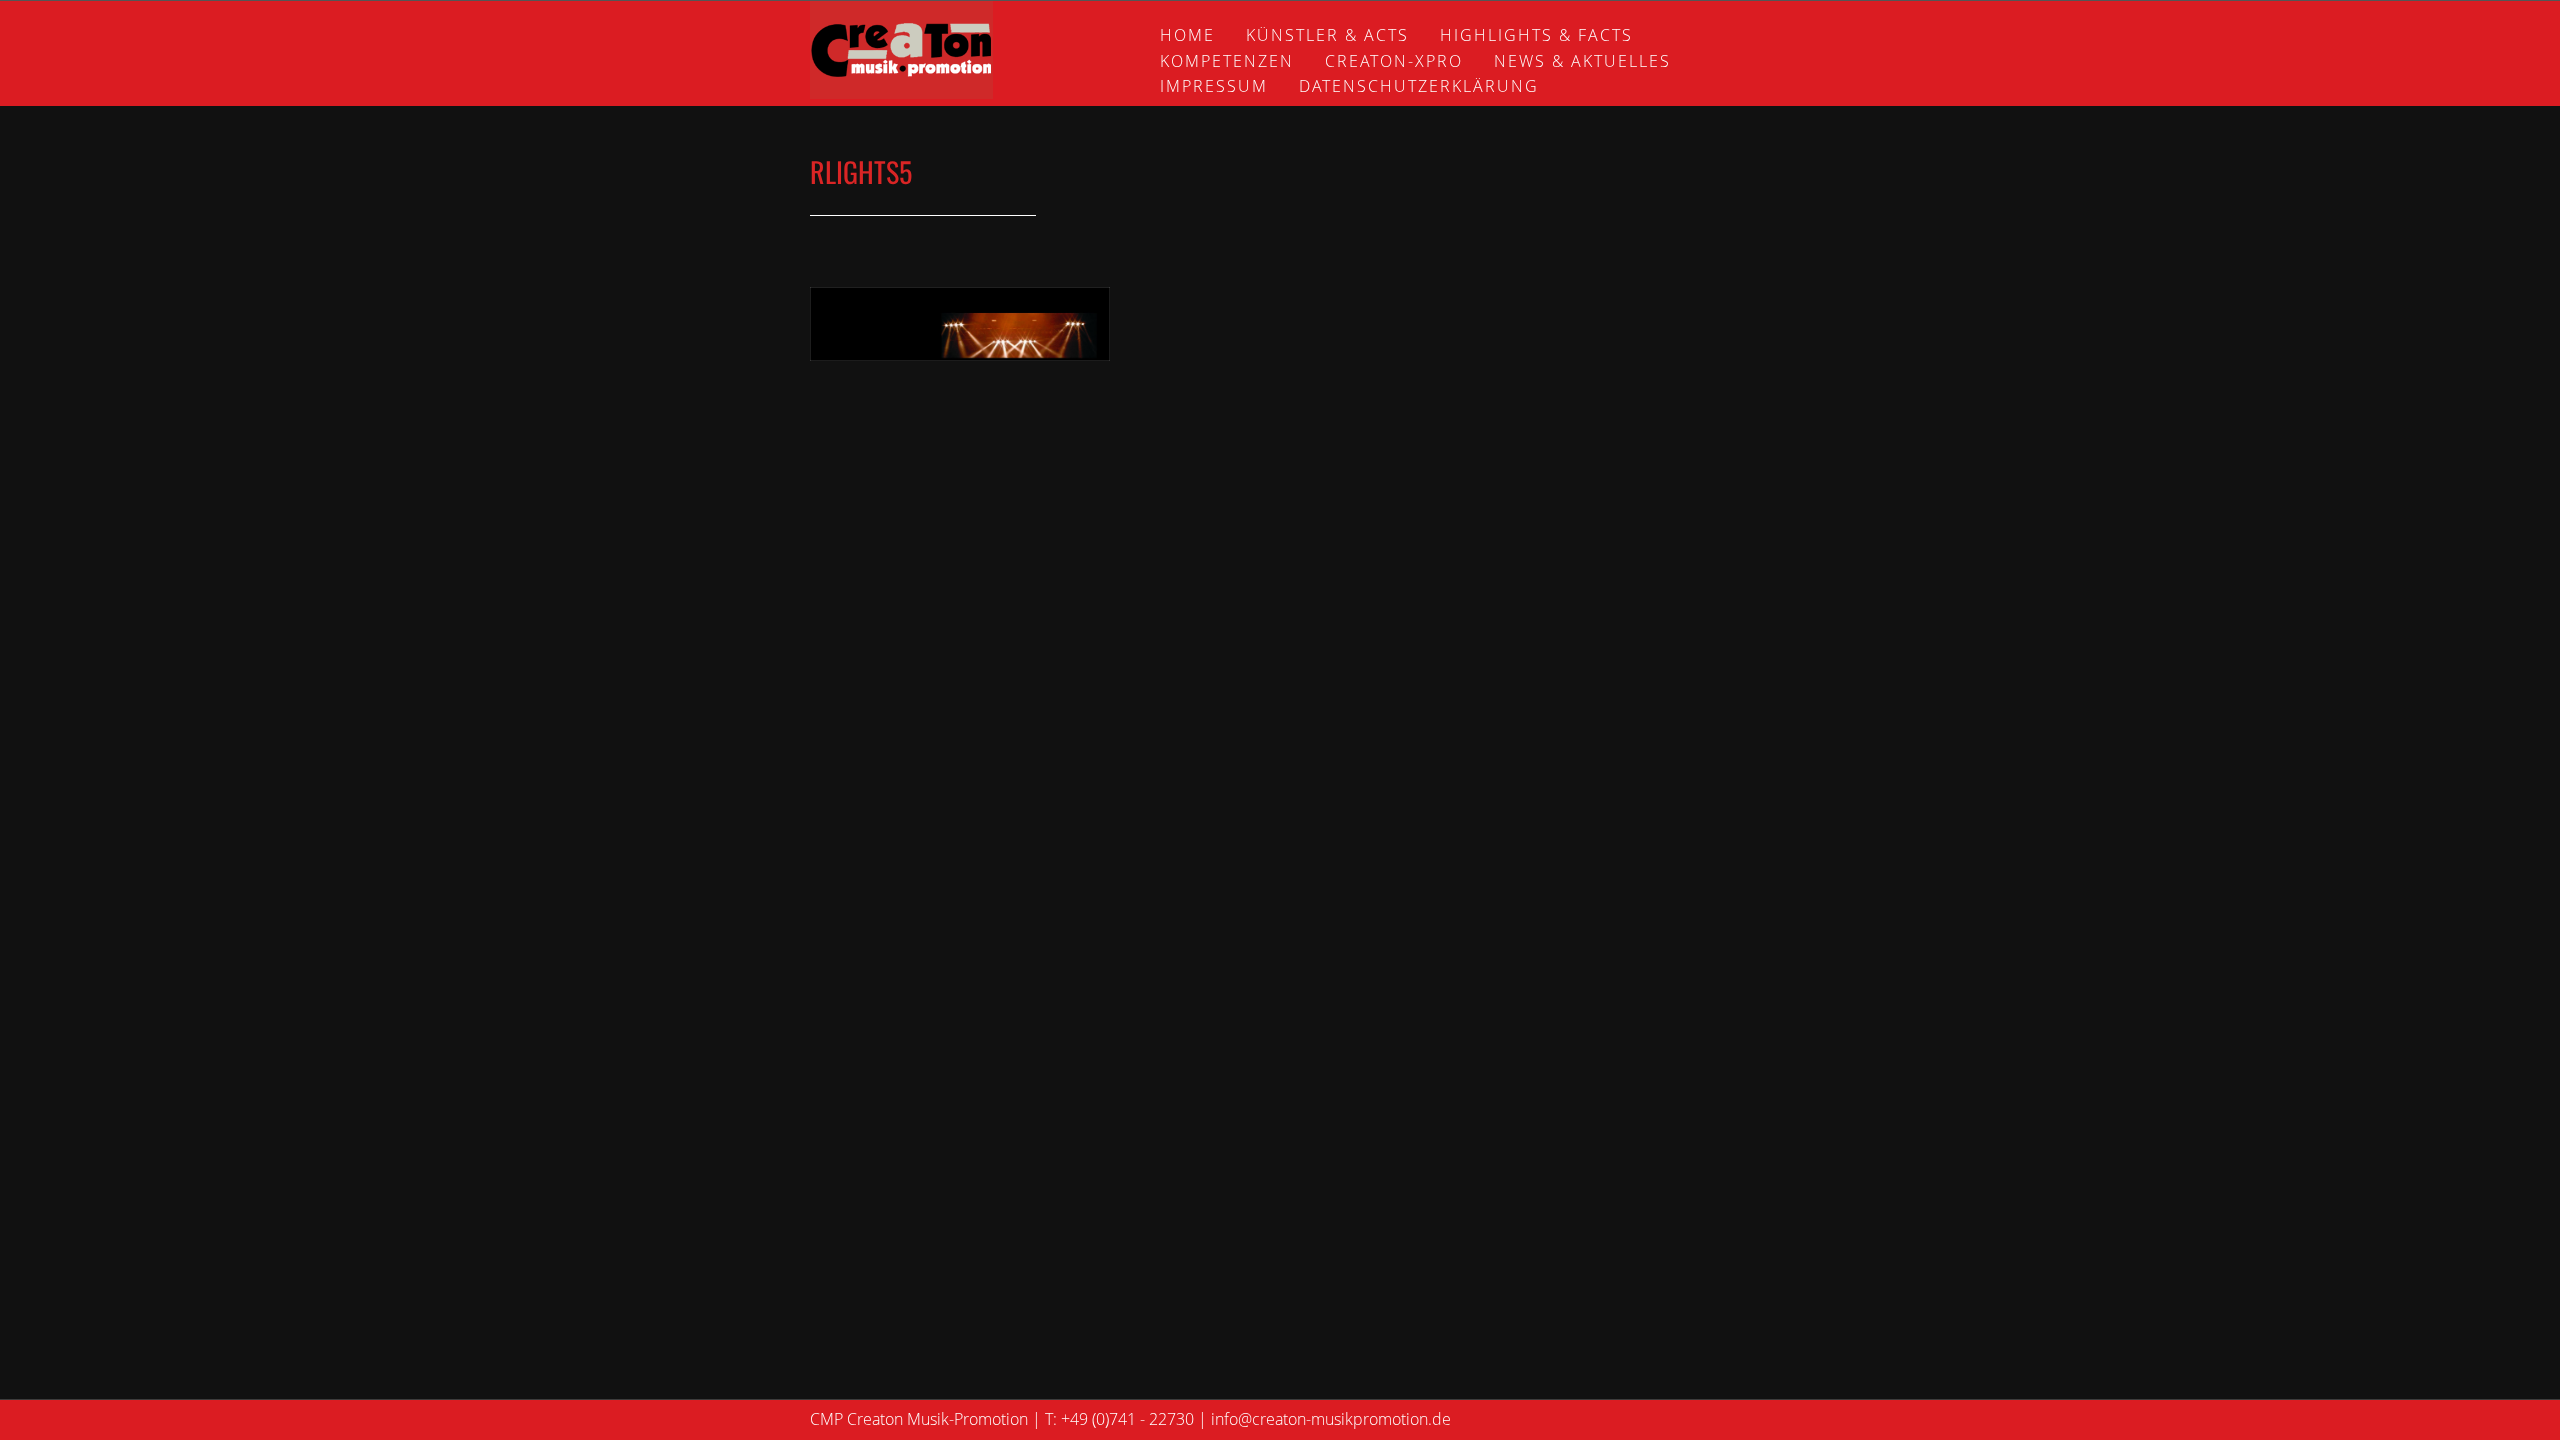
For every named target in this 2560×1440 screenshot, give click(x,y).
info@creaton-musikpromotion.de (1331, 1419)
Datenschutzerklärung (1419, 86)
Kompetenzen (1227, 61)
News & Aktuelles (1582, 61)
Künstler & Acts (1327, 35)
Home (1187, 35)
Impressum (1214, 86)
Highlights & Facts (1536, 35)
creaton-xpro (1394, 61)
